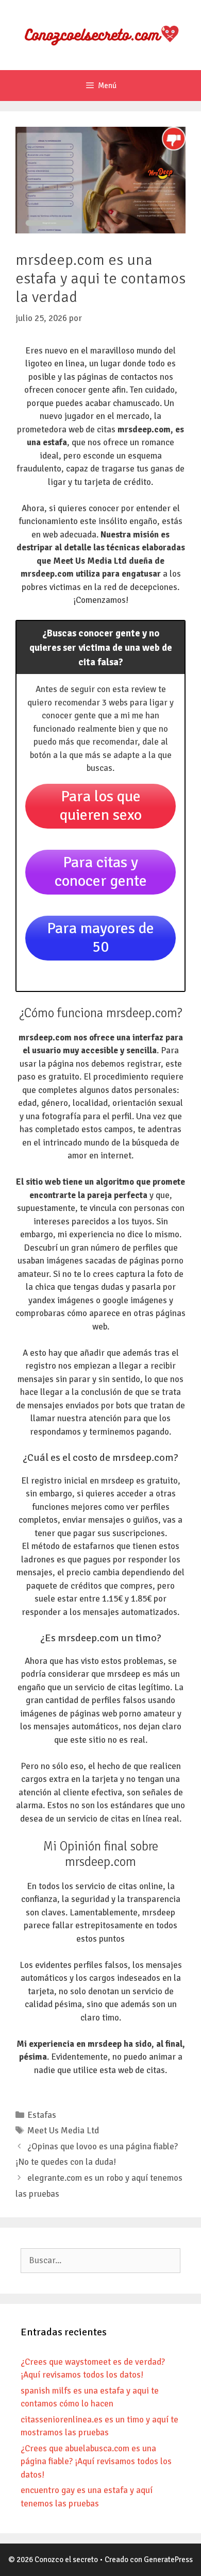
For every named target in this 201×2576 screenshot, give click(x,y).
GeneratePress (168, 2560)
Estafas (42, 2115)
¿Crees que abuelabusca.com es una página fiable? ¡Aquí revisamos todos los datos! (96, 2462)
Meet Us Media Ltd (63, 2131)
